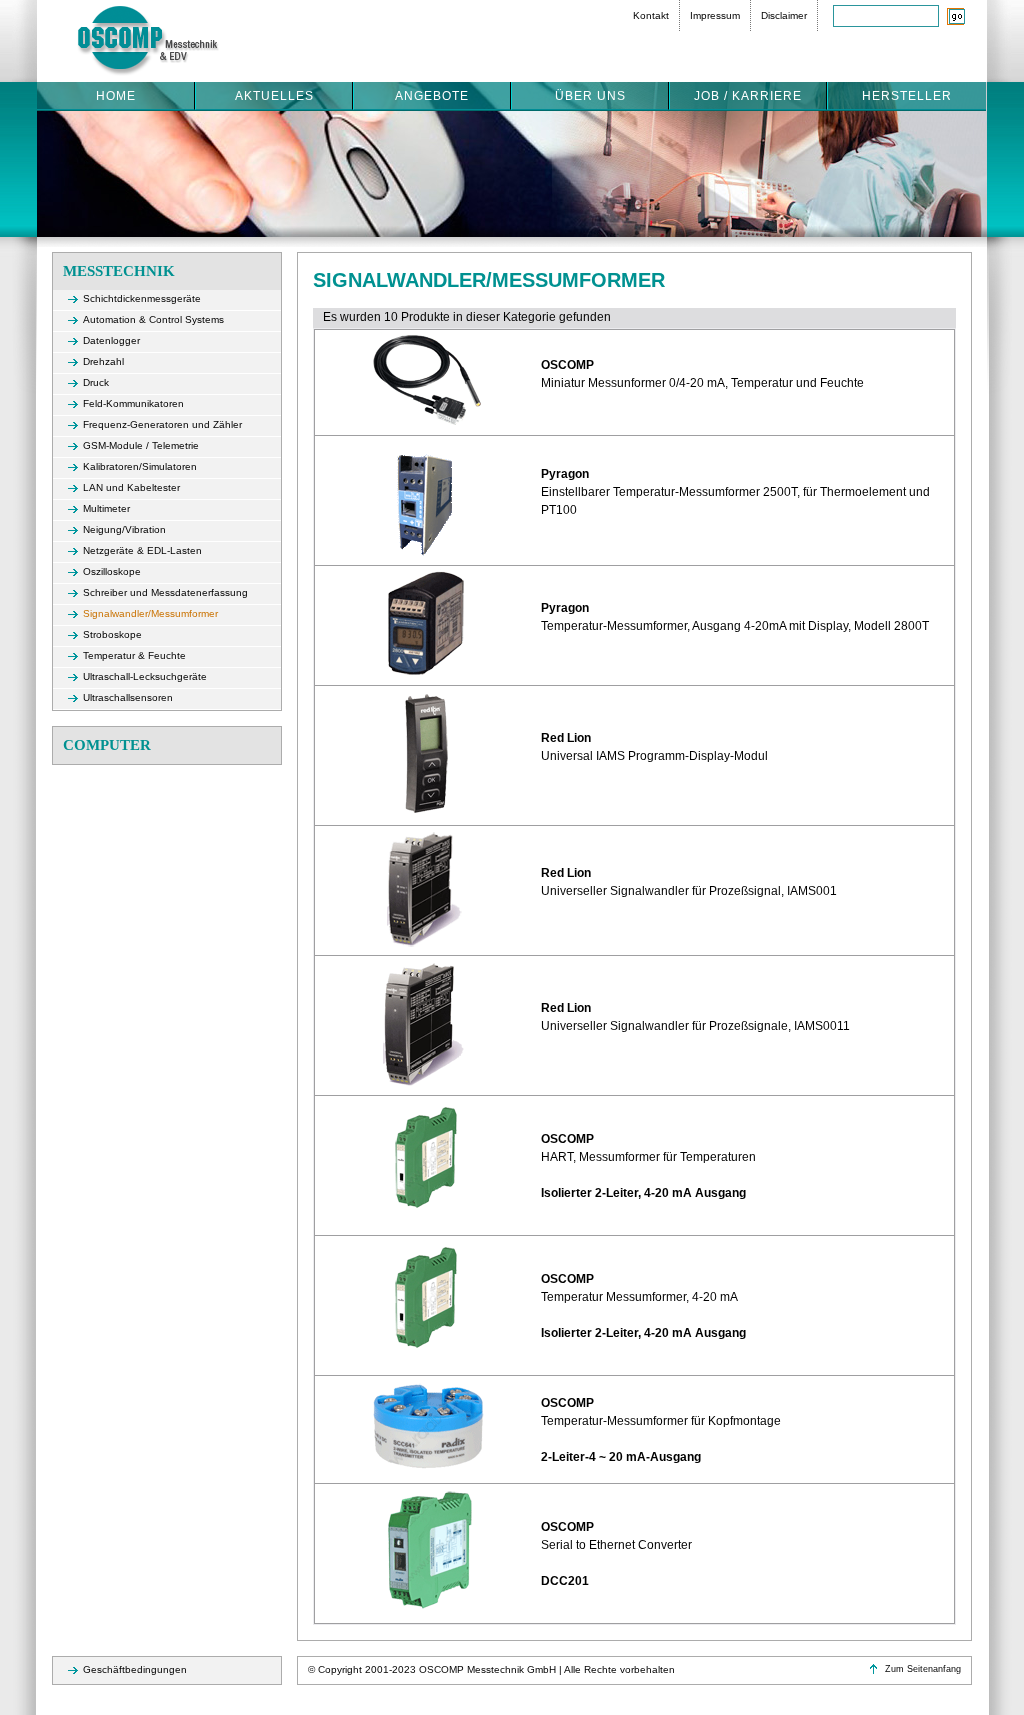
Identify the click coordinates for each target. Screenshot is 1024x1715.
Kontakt (651, 15)
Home (116, 96)
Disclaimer (784, 15)
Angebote (432, 96)
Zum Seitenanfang (923, 1669)
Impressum (715, 15)
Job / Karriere (748, 96)
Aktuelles (274, 96)
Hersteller (907, 96)
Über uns (590, 96)
